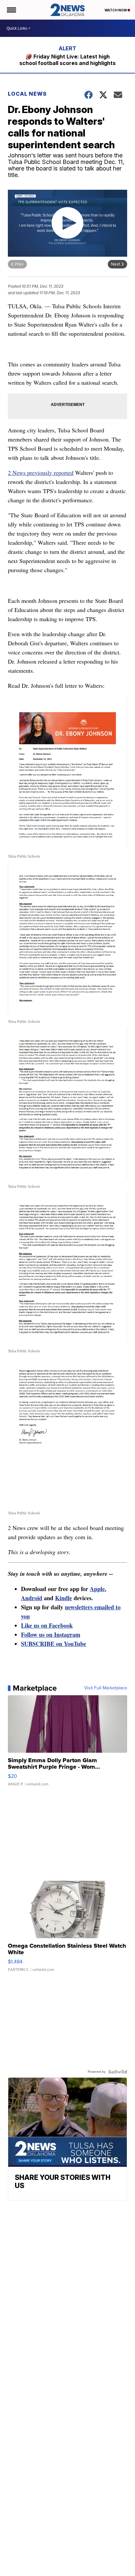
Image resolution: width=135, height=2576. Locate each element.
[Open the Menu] (11, 10)
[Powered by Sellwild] (118, 2072)
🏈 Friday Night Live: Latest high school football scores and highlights (67, 60)
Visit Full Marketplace (106, 1688)
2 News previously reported (41, 473)
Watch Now (116, 10)
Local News (27, 94)
